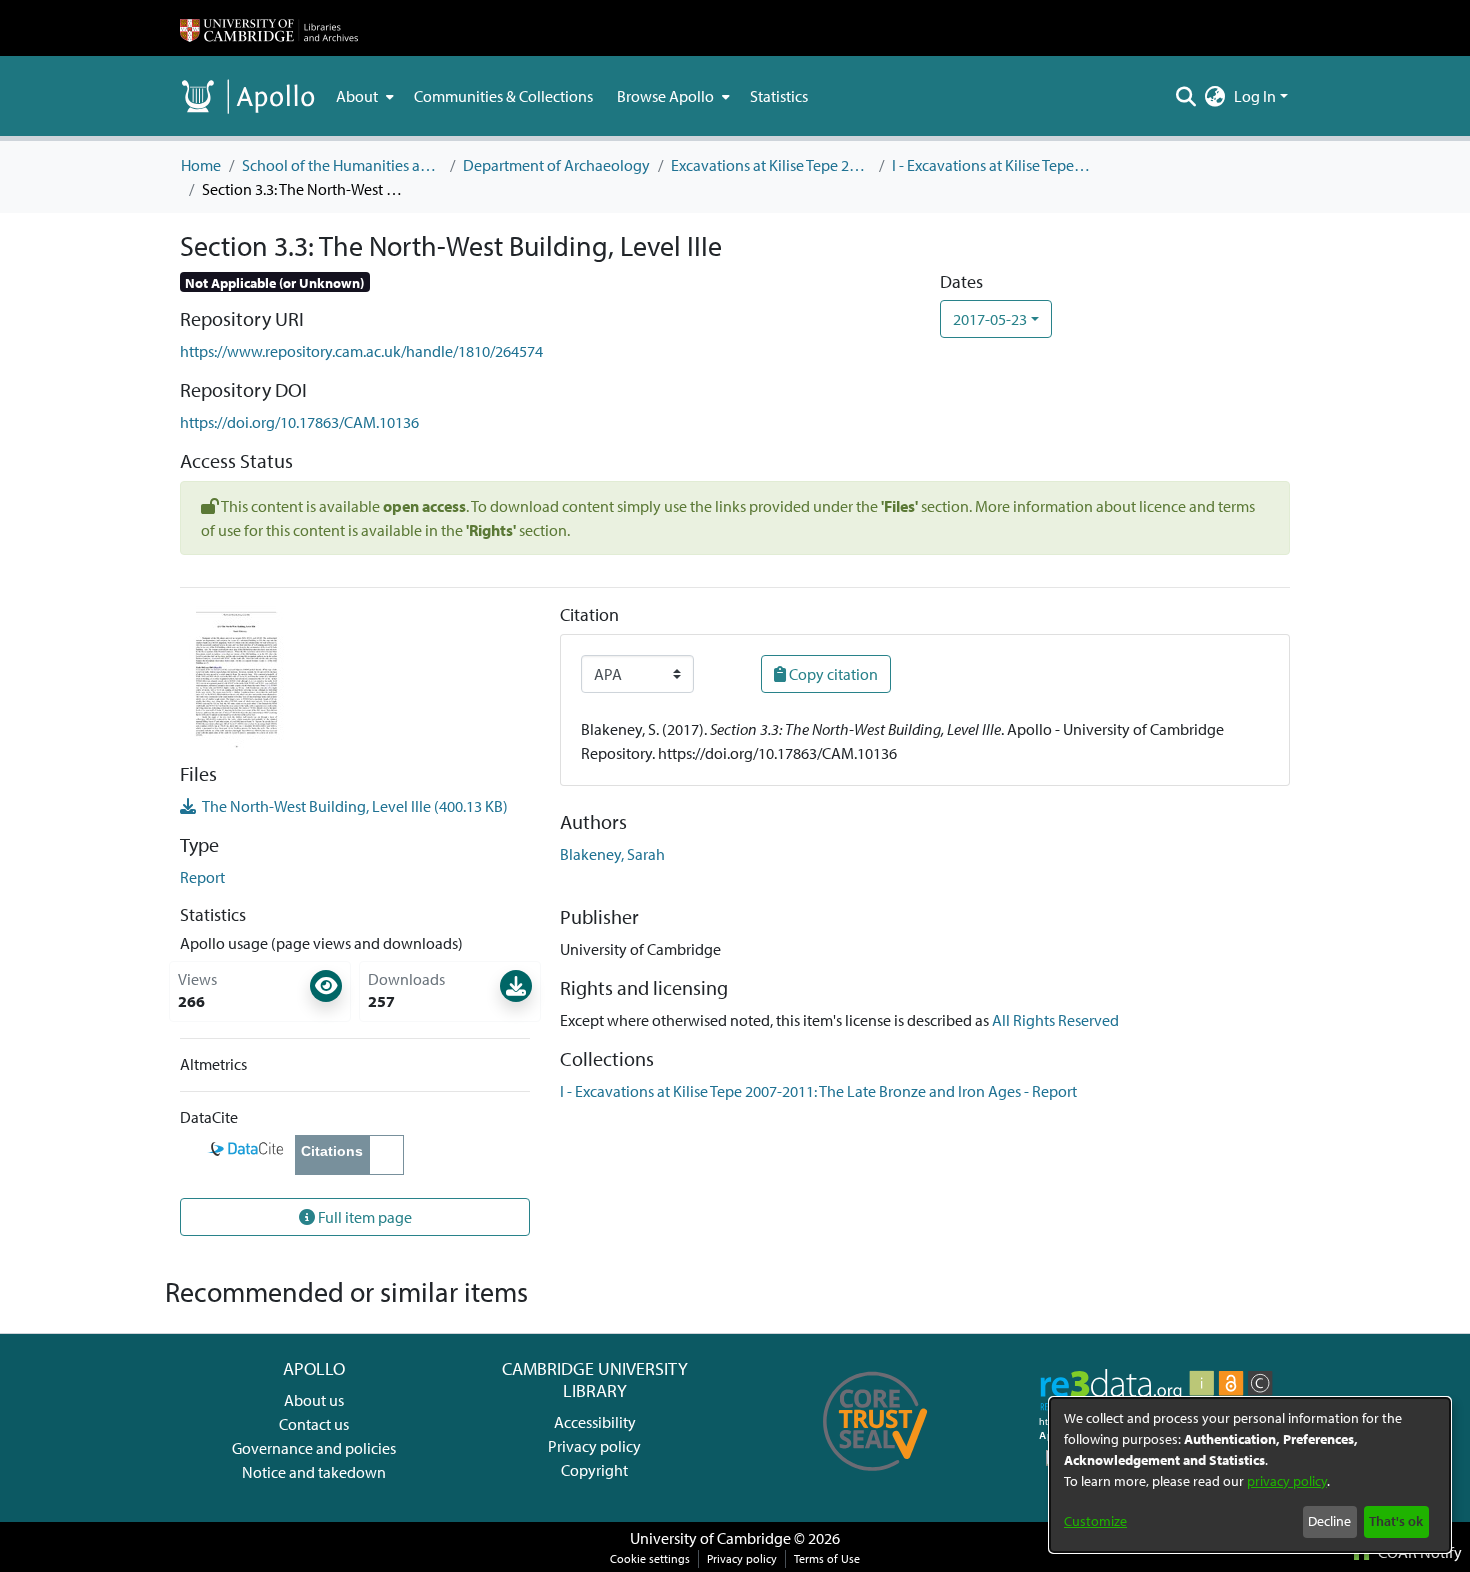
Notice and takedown (314, 1472)
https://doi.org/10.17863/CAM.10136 (299, 422)
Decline (1329, 1521)
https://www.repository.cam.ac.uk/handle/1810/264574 (361, 351)
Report (202, 877)
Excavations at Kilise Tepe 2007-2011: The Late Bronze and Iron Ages (771, 165)
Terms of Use (827, 1558)
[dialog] (1250, 1475)
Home (201, 165)
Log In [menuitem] (1255, 96)
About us (314, 1400)
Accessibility (595, 1422)
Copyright (594, 1470)
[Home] (269, 28)
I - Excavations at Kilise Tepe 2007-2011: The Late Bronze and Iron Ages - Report (992, 165)
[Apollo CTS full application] (875, 1478)
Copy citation (832, 674)
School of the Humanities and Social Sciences (342, 165)
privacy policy (1287, 1481)
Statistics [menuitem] (779, 96)
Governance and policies (314, 1448)
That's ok (1396, 1521)
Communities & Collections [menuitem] (503, 96)
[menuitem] (363, 96)
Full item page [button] (363, 1217)
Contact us (314, 1424)
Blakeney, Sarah (612, 854)
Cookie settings (650, 1558)
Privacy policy (594, 1446)
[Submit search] (1186, 96)
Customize (1095, 1521)
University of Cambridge (710, 1538)
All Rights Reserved (1055, 1020)
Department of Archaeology (556, 165)
